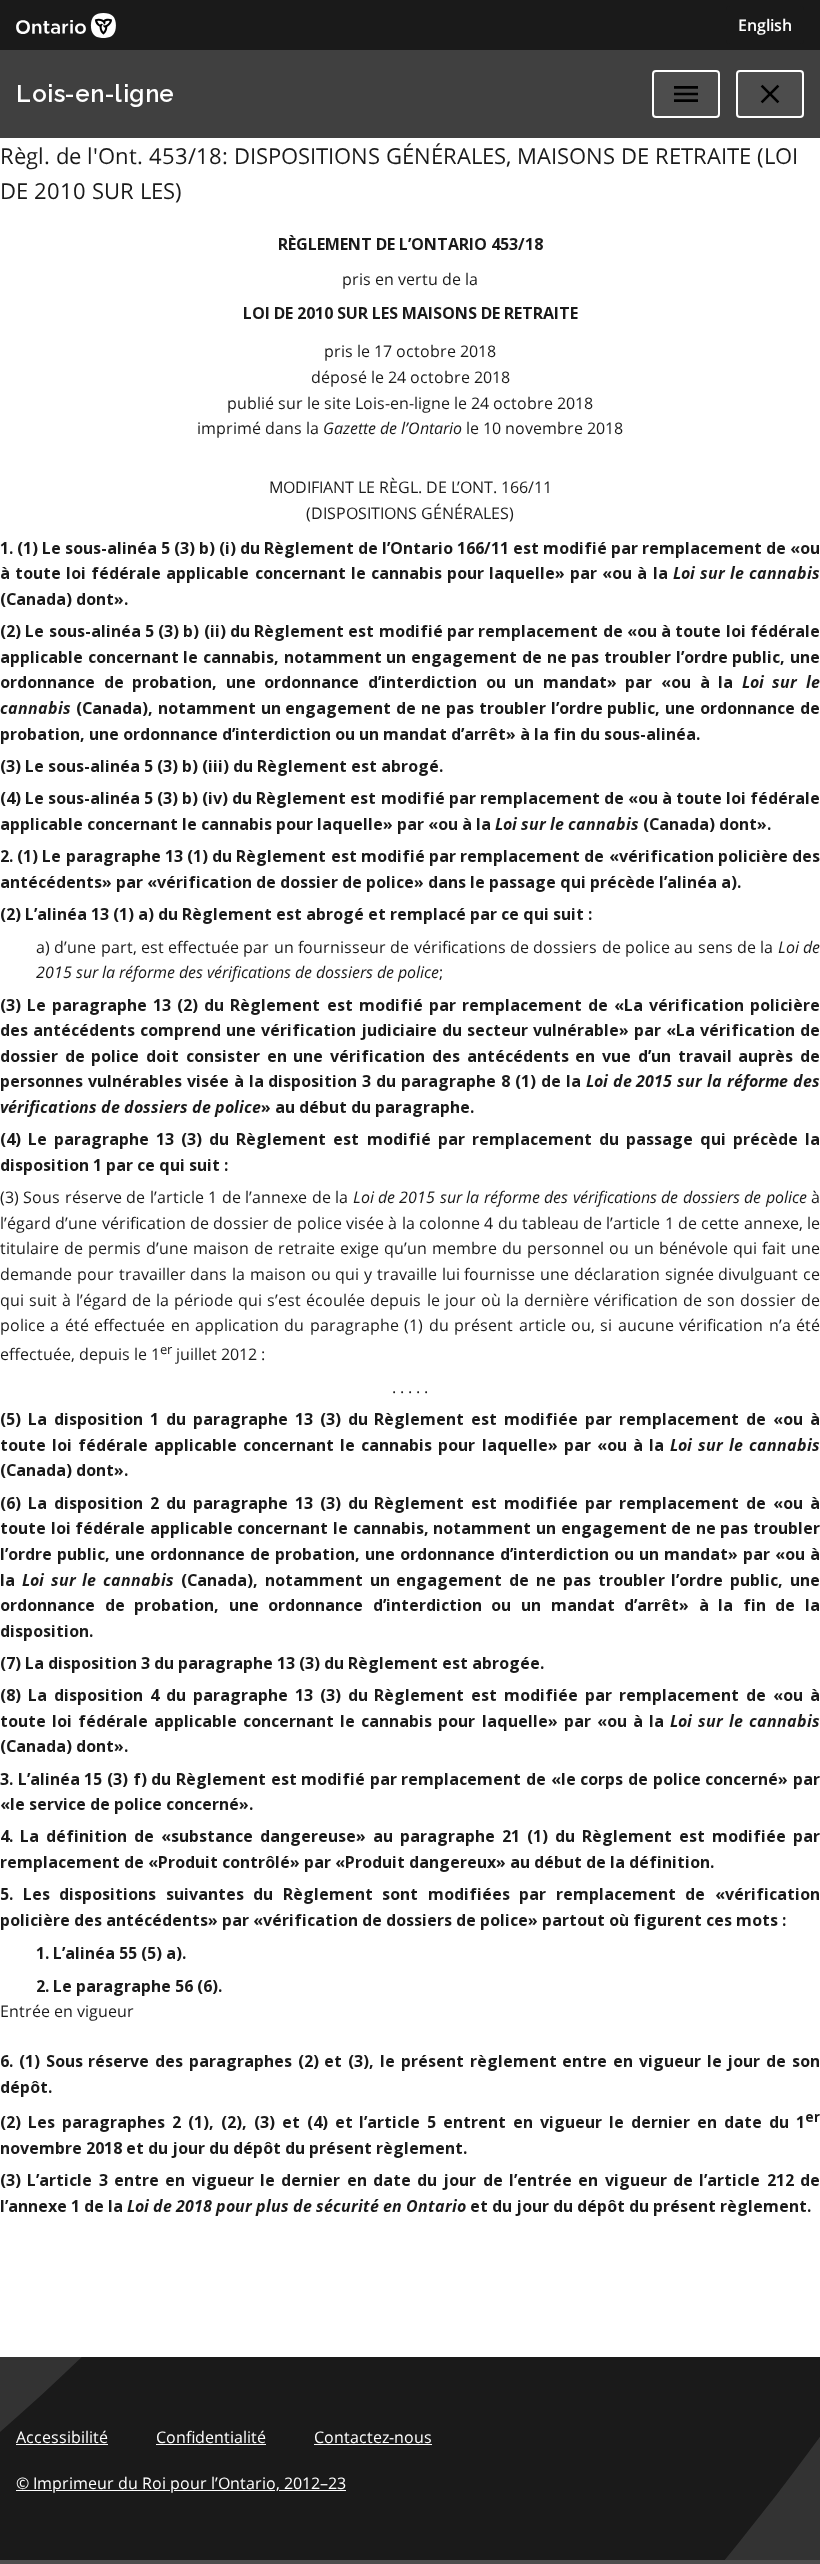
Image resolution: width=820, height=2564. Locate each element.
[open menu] (686, 94)
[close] (770, 94)
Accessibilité (62, 2437)
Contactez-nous (373, 2437)
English (765, 25)
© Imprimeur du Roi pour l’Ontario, (181, 2483)
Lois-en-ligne (95, 93)
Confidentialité (211, 2437)
